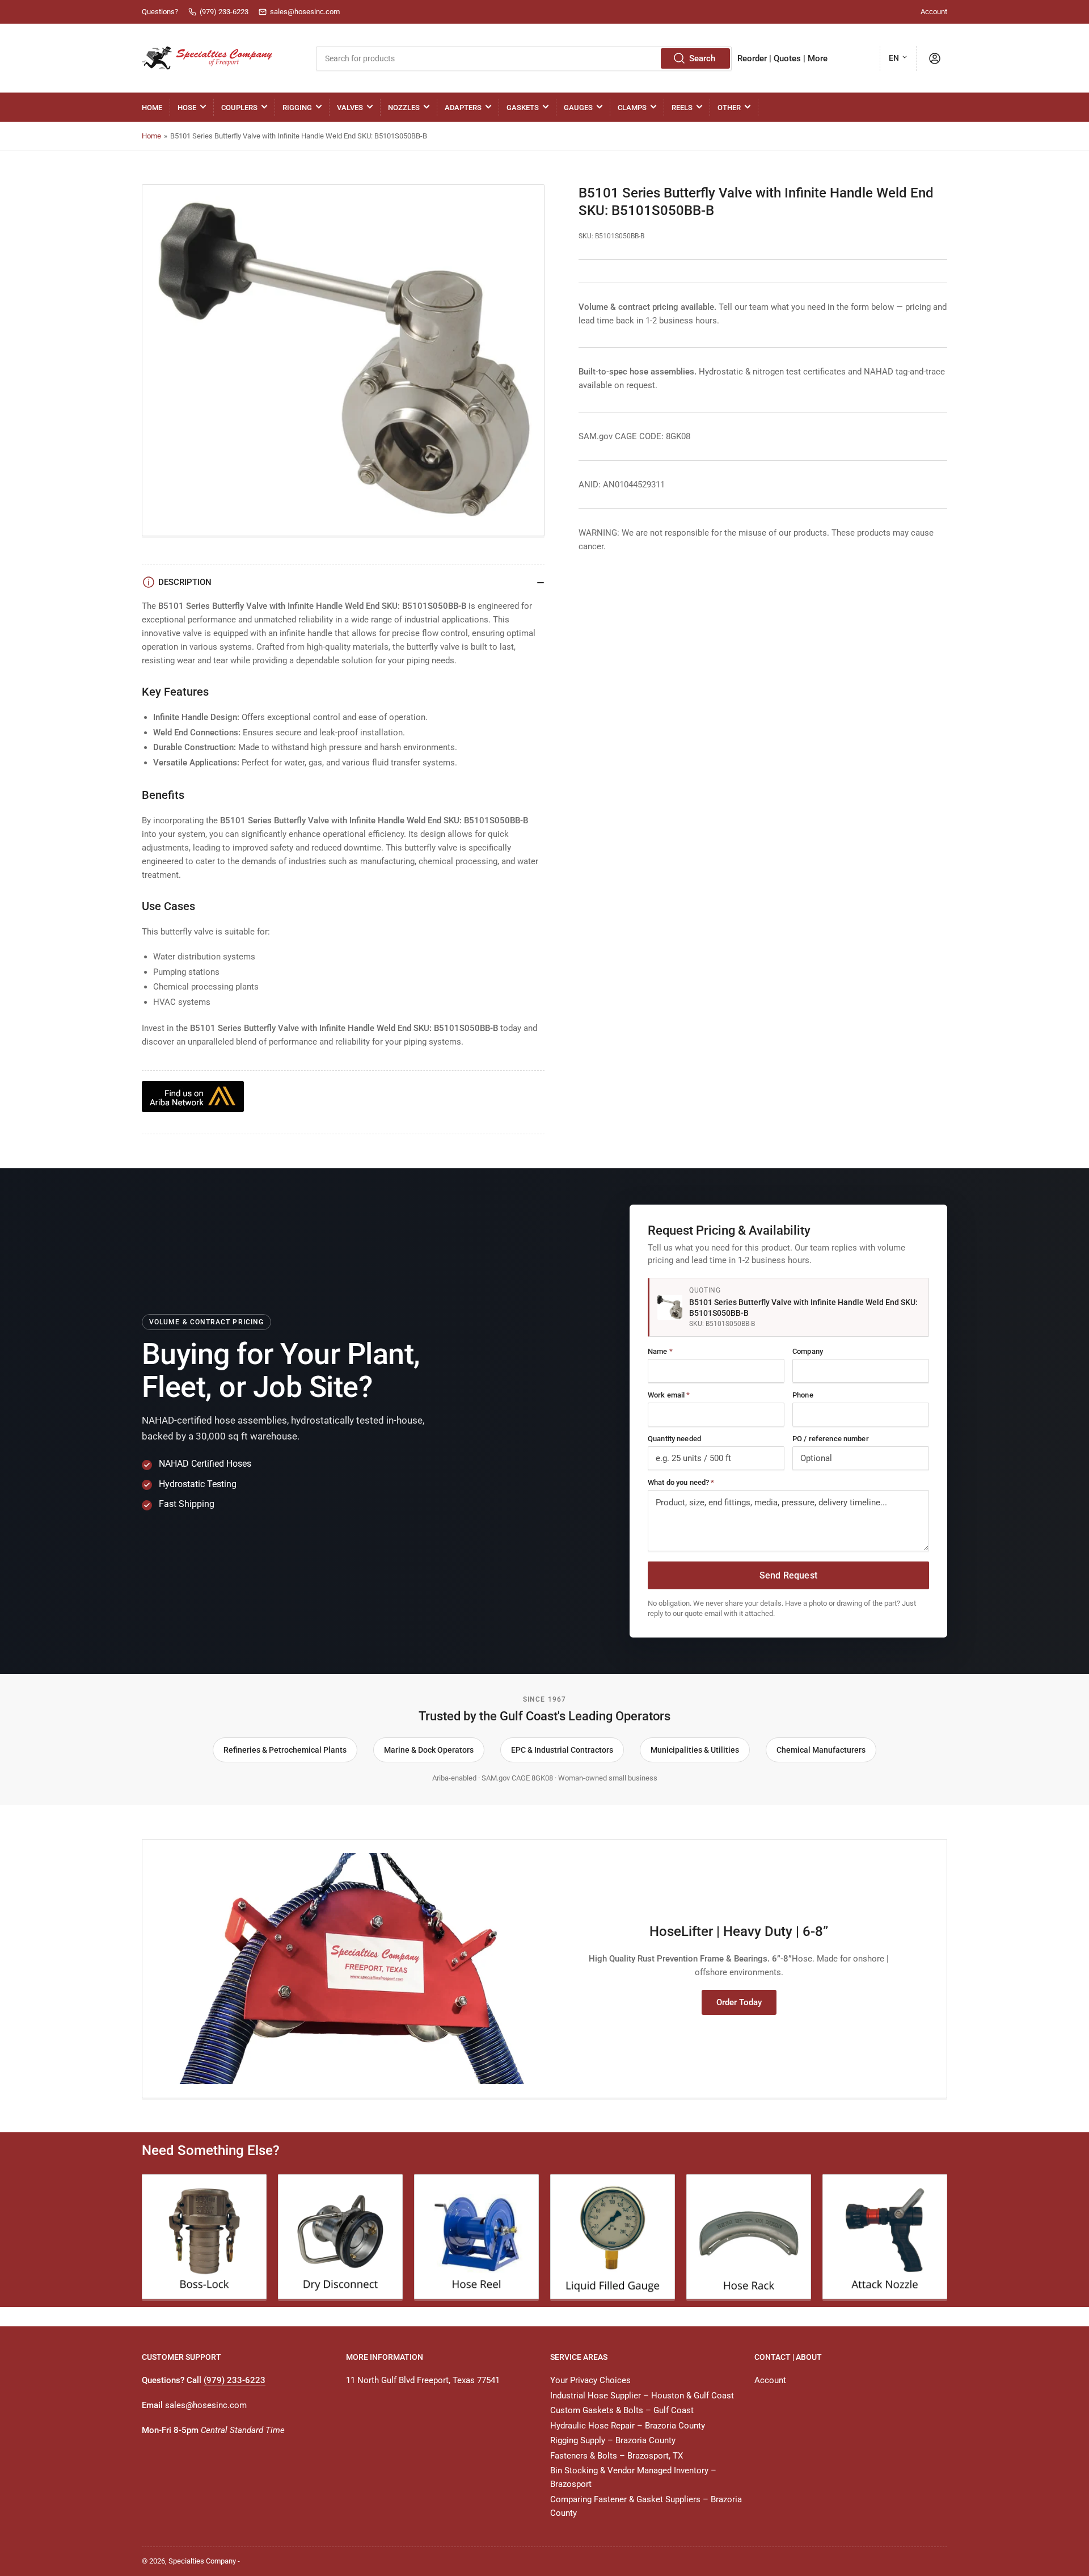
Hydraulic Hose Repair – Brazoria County (628, 2426)
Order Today (739, 2002)
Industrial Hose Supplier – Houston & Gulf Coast (642, 2396)
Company (808, 1351)
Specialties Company (202, 2561)
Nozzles (404, 108)
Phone (803, 1395)
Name (660, 1351)
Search (702, 58)
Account (934, 12)
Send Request (788, 1575)
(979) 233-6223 (235, 2380)
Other (729, 108)
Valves (350, 108)
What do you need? (681, 1482)
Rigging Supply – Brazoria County (613, 2440)
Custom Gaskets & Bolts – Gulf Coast (622, 2410)
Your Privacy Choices (590, 2380)
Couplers (239, 108)
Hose (187, 108)
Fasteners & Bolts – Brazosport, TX (617, 2456)
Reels (682, 108)
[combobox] (524, 58)
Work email (669, 1395)
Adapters (463, 108)
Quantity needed (674, 1439)
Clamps (632, 108)
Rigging (297, 108)
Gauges (578, 108)
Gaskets (523, 108)
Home (152, 108)
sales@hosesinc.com (206, 2405)
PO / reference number (831, 1439)
